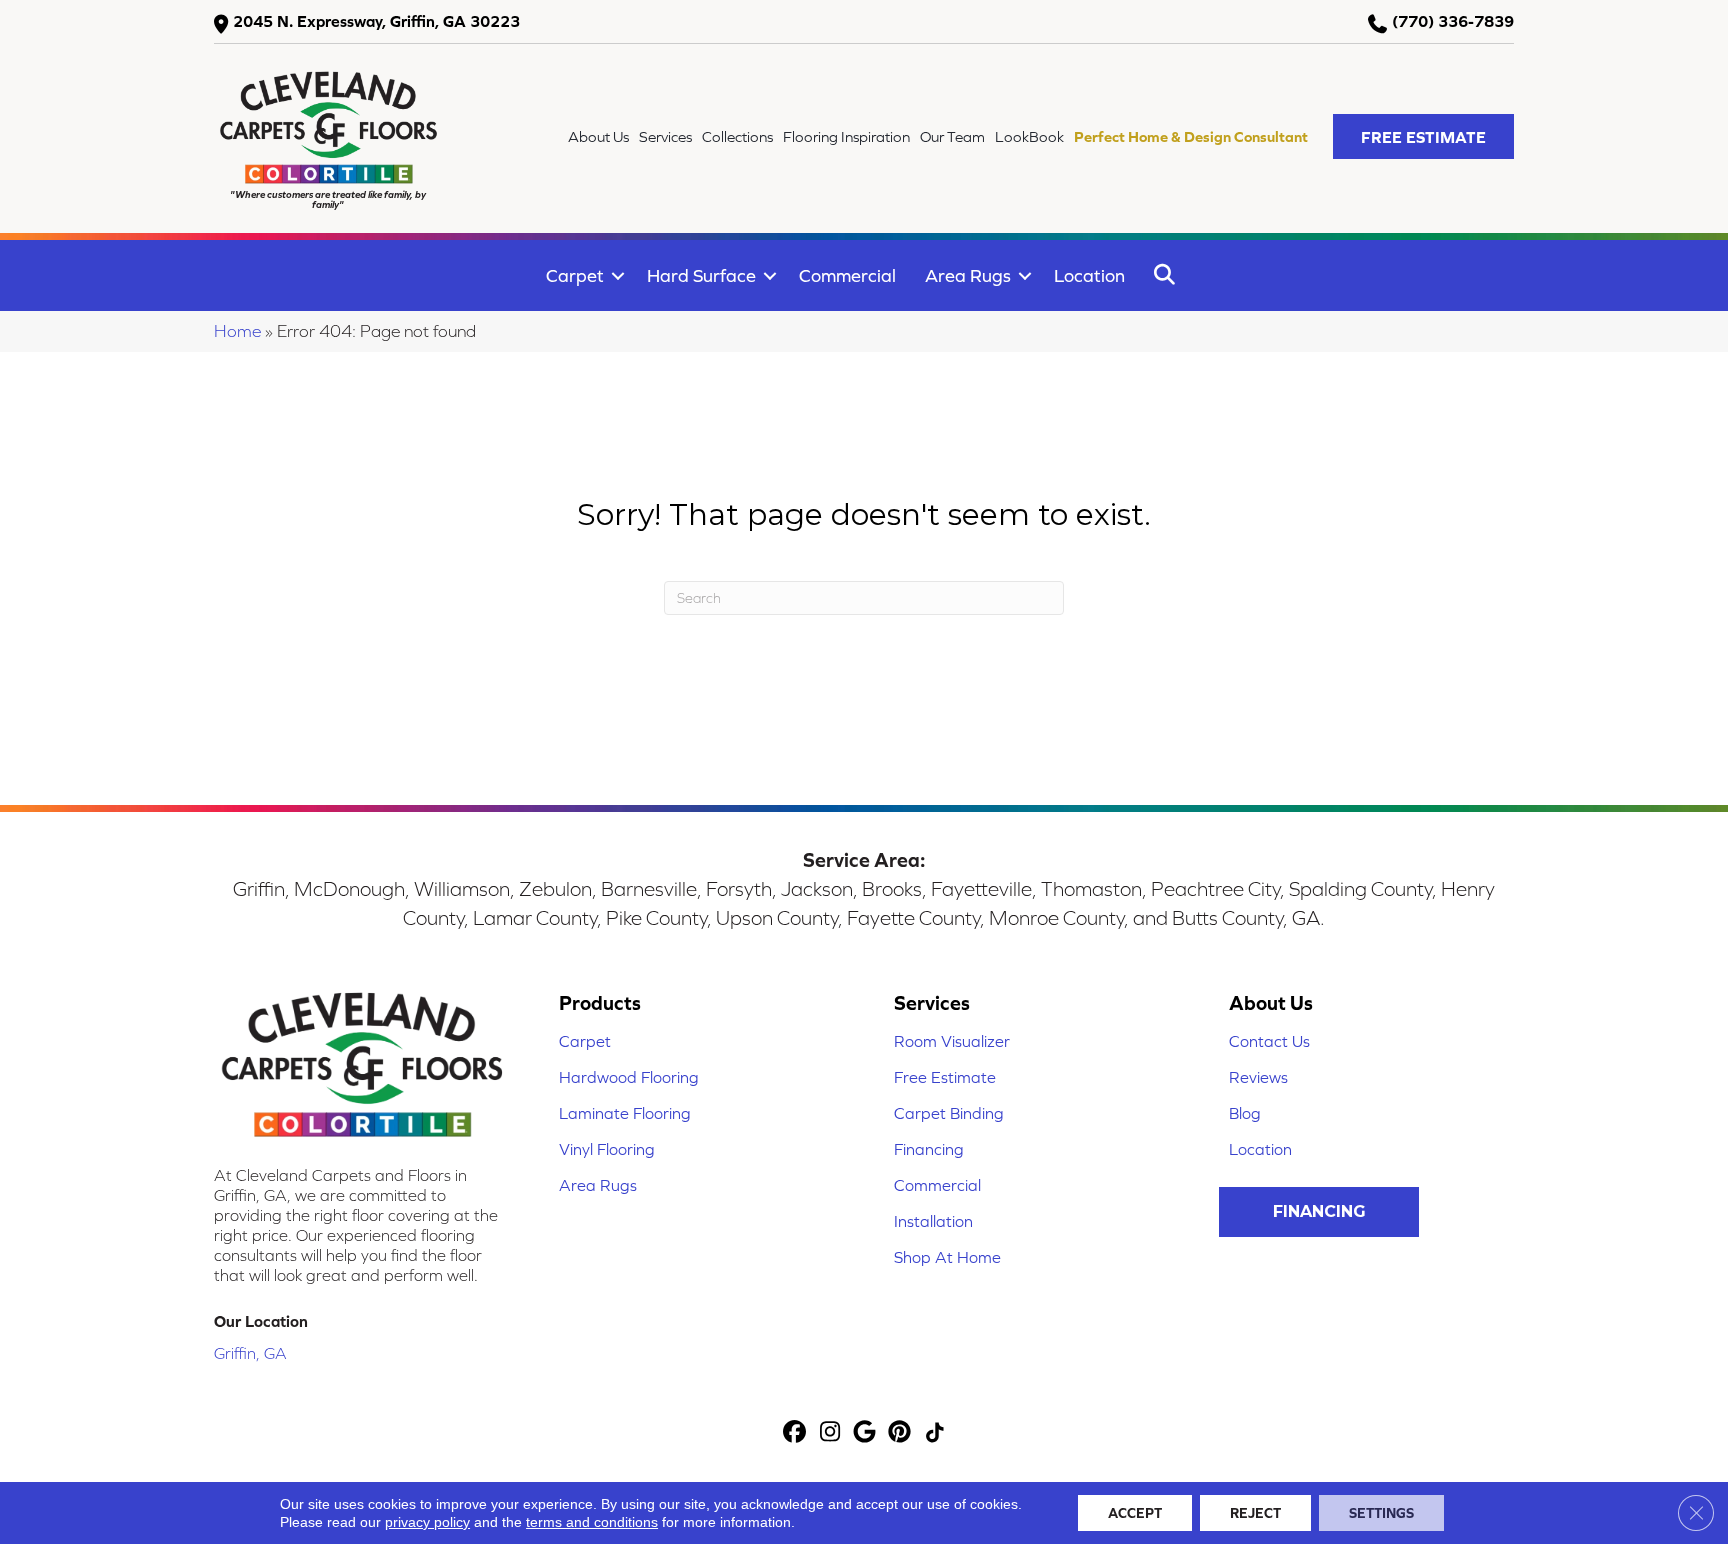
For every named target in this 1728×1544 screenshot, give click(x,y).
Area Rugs (968, 275)
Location (1089, 275)
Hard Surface (701, 275)
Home (237, 331)
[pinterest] (900, 1433)
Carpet (575, 275)
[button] (1423, 136)
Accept (1135, 1513)
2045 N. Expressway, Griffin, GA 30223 (376, 21)
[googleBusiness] (865, 1433)
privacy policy (427, 1522)
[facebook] (795, 1433)
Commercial (847, 275)
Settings (1381, 1513)
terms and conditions (592, 1522)
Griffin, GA (250, 1353)
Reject (1255, 1513)
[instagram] (830, 1433)
